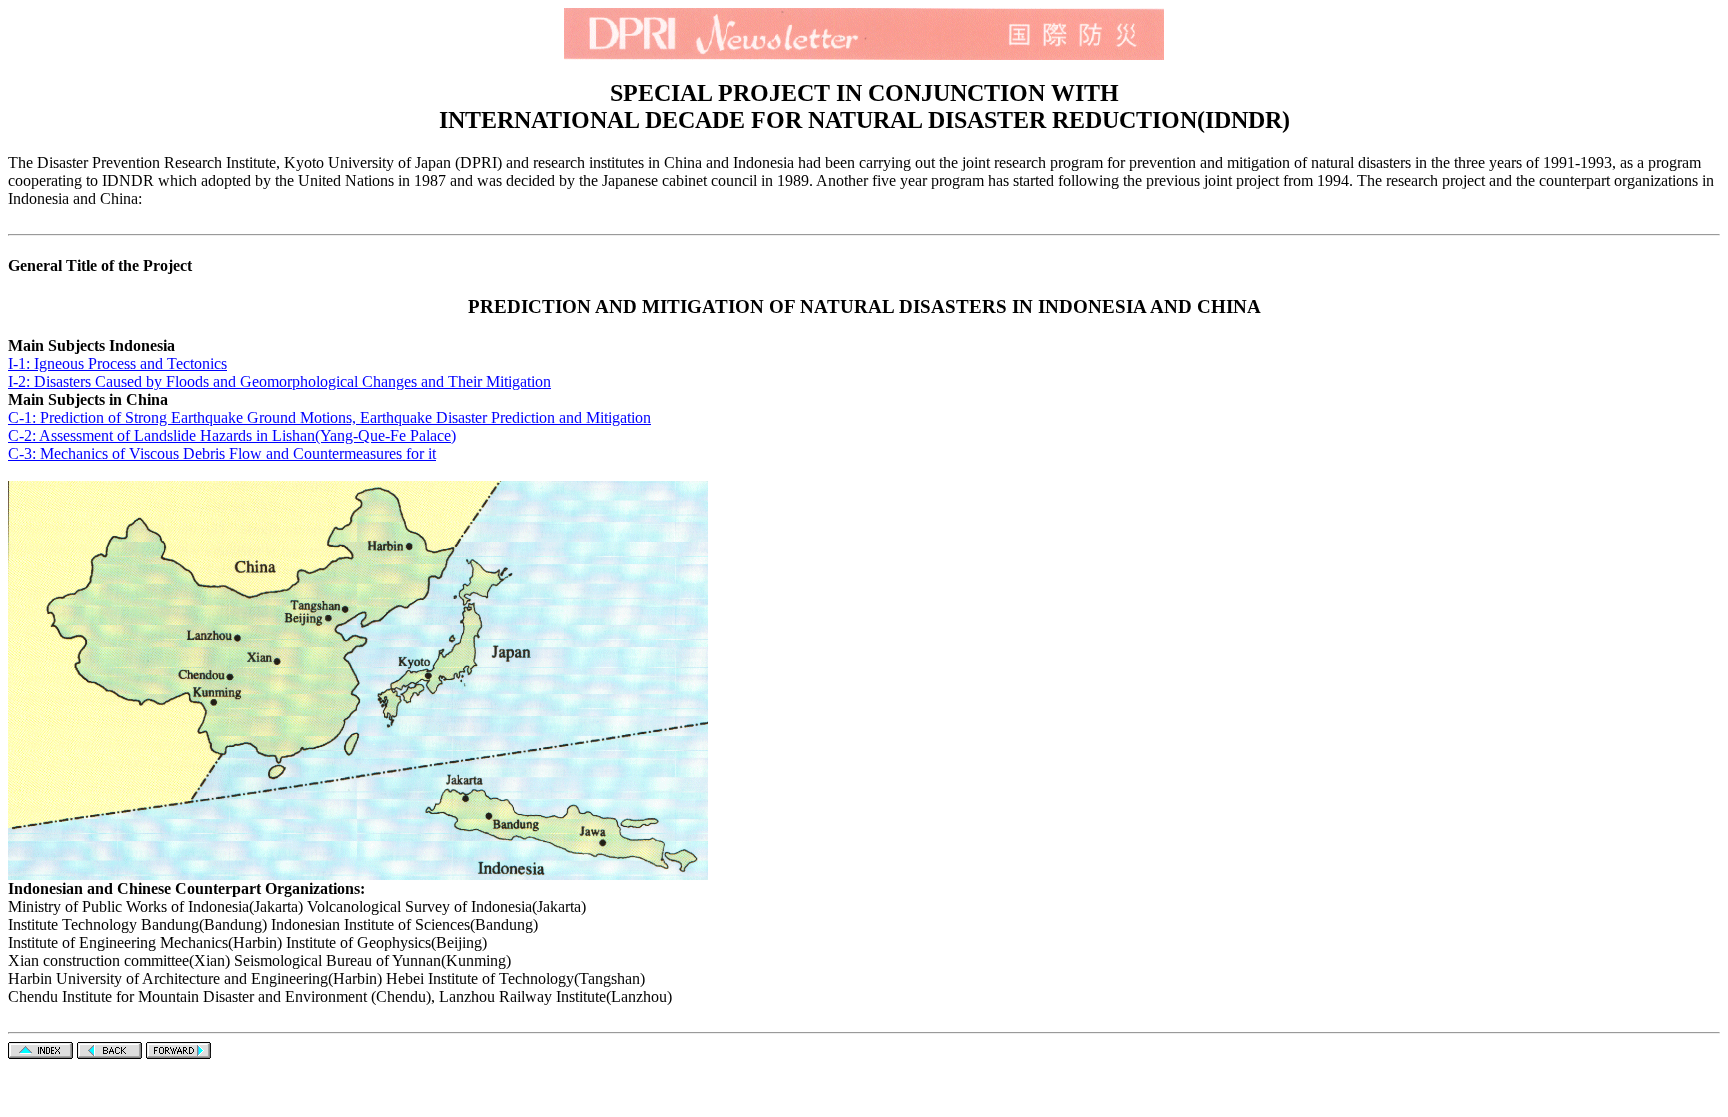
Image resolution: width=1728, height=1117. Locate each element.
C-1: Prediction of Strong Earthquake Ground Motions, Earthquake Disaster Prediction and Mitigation (329, 417)
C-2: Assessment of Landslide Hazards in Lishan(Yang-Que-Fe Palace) (232, 435)
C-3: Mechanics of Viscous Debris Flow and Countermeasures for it (222, 453)
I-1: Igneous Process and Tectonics (117, 363)
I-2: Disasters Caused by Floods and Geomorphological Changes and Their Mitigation (279, 381)
